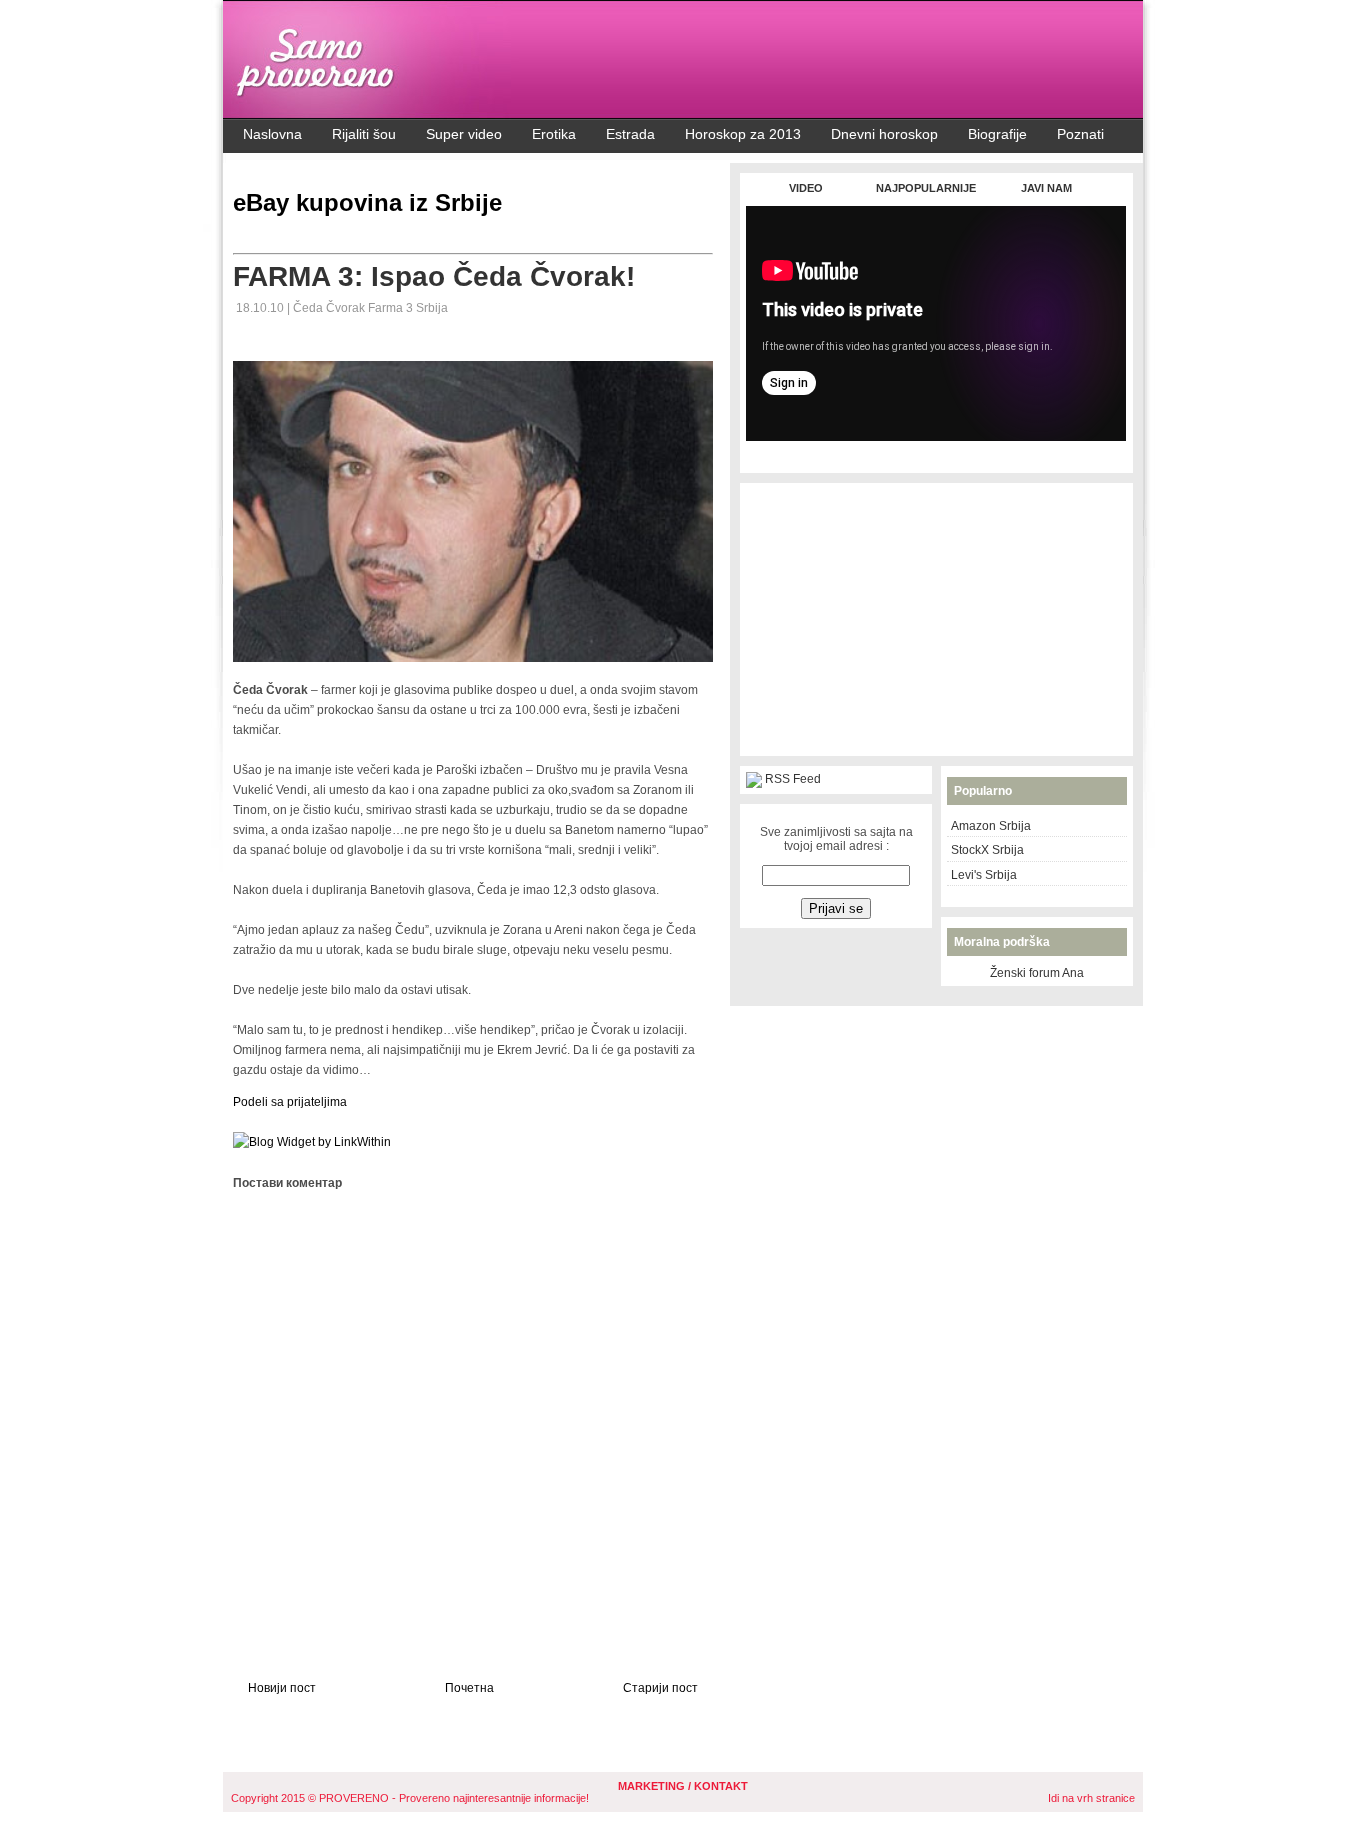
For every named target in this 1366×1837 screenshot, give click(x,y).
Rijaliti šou (364, 134)
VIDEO (806, 188)
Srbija (432, 308)
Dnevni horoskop (884, 134)
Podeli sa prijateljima (290, 1102)
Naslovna (272, 134)
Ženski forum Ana (1037, 973)
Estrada (630, 134)
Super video (464, 134)
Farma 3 (392, 308)
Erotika (554, 134)
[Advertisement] (936, 451)
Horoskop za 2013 (743, 134)
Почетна (469, 1688)
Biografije (997, 134)
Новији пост (282, 1688)
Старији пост (660, 1688)
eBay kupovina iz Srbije (367, 202)
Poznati (1080, 134)
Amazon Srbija (991, 826)
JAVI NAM (1046, 188)
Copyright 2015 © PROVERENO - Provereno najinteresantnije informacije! (410, 1798)
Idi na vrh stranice (1091, 1798)
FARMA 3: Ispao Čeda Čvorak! (434, 276)
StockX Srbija (987, 850)
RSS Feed (793, 779)
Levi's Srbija (984, 875)
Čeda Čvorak (330, 308)
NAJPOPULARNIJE (926, 188)
